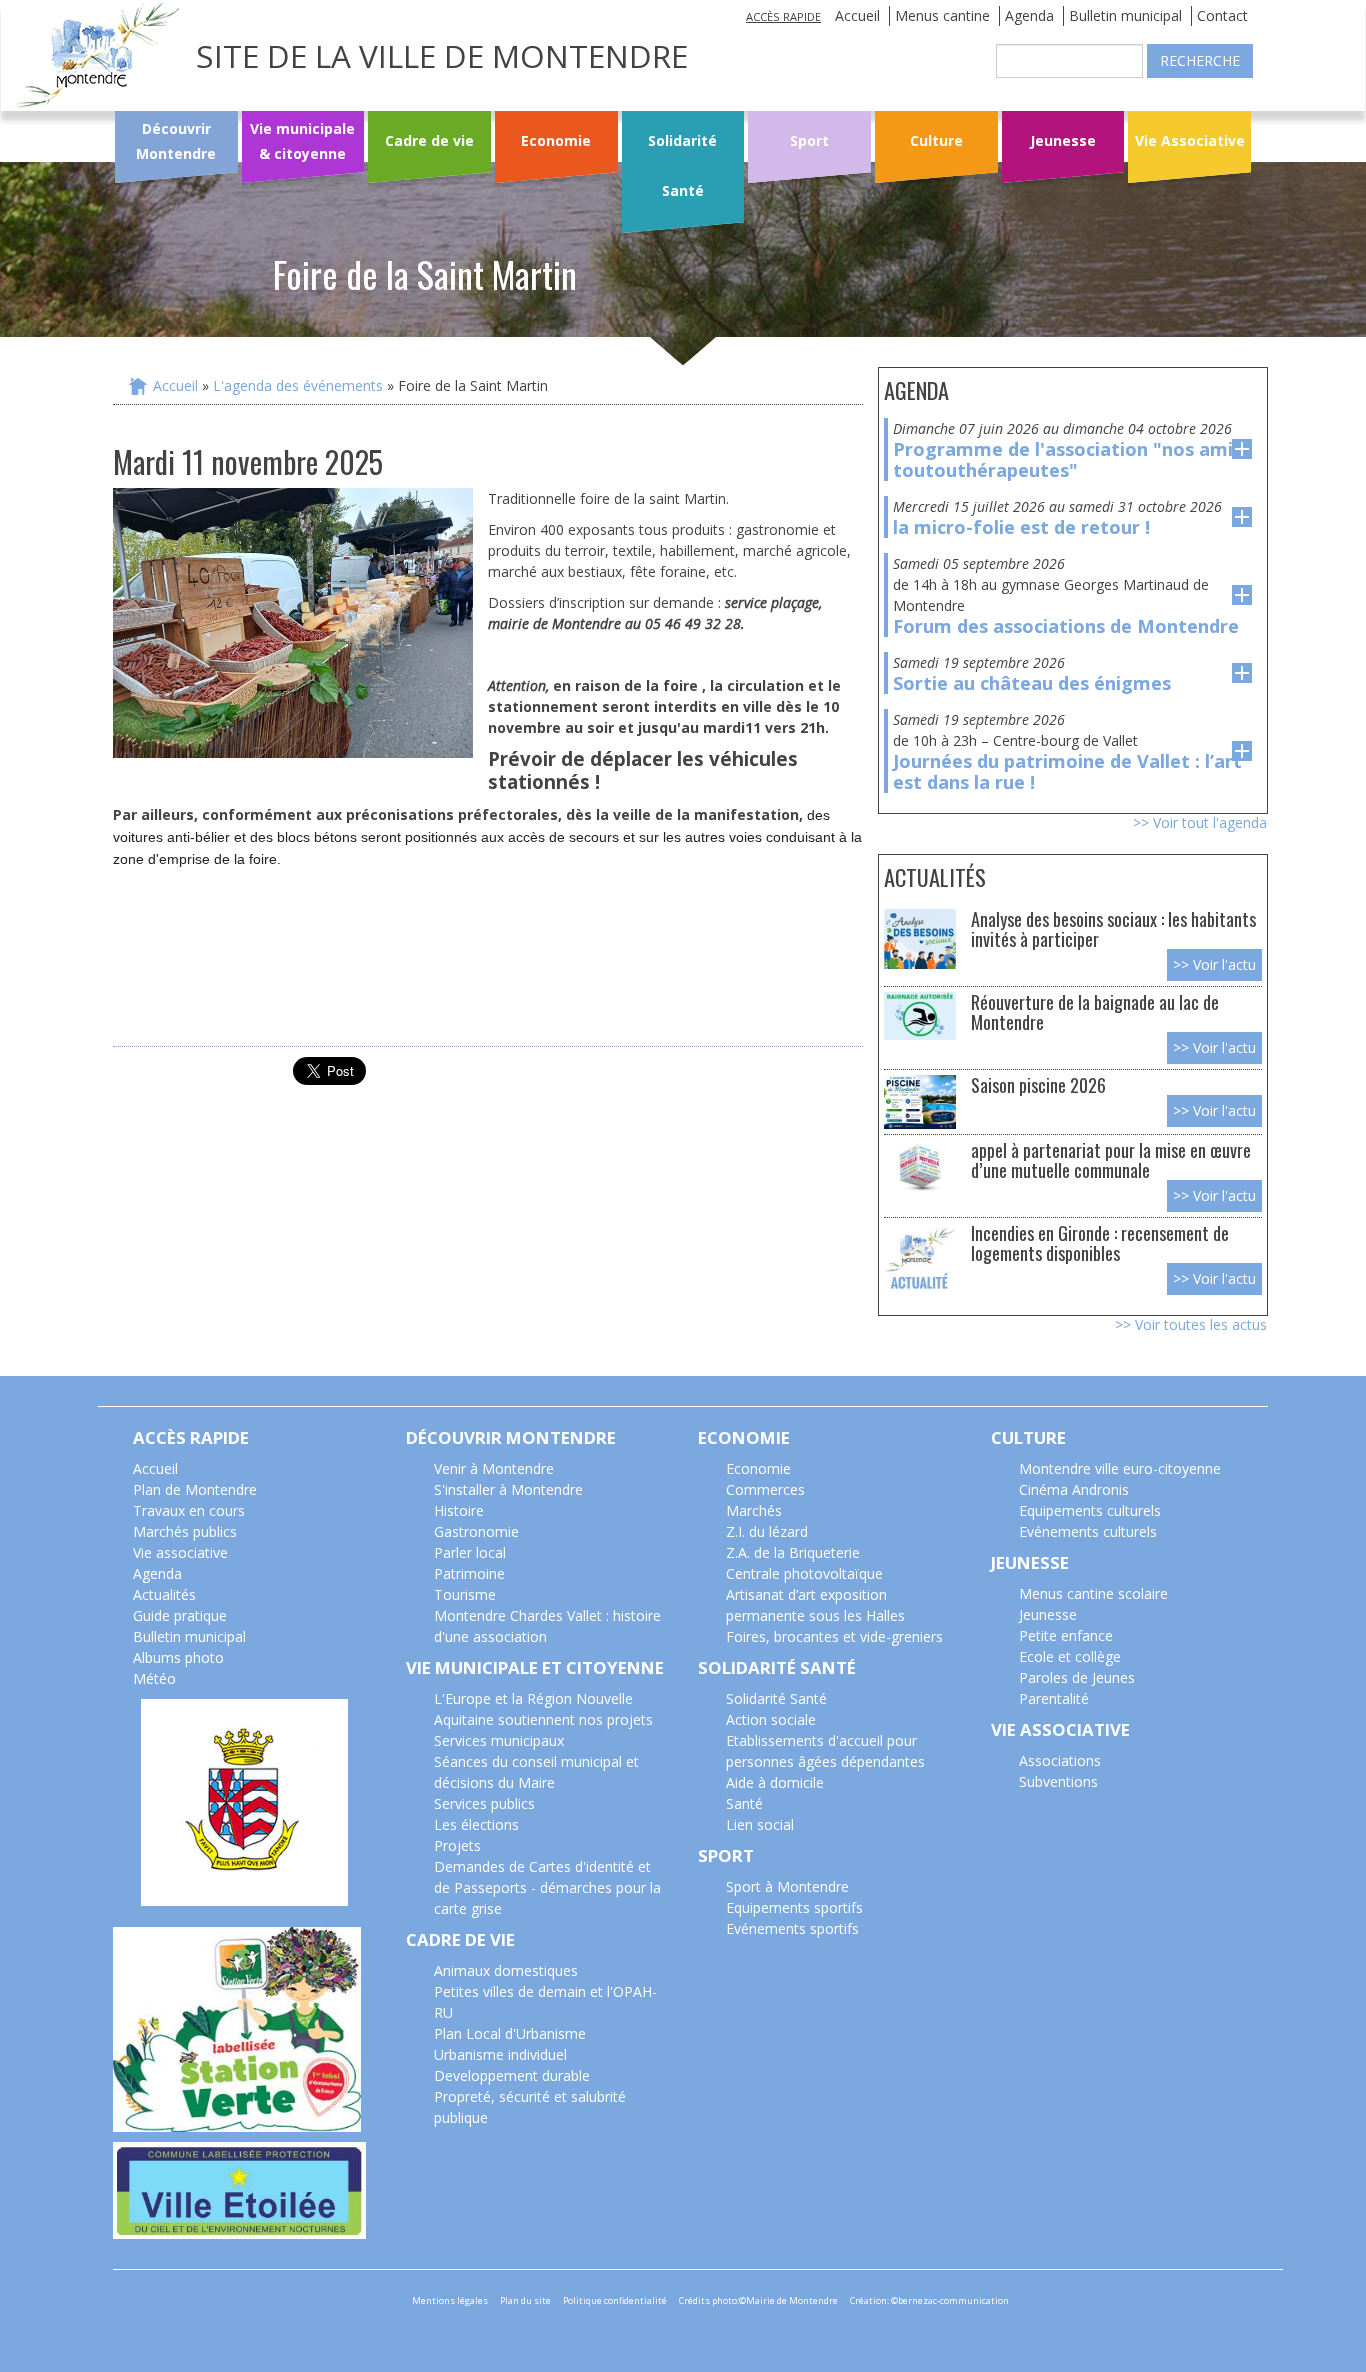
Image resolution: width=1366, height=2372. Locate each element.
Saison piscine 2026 (1038, 1084)
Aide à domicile (775, 1782)
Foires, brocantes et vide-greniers (834, 1636)
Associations (1060, 1760)
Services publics (484, 1803)
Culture (936, 140)
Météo (154, 1678)
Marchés (754, 1510)
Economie (556, 140)
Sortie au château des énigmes (1032, 683)
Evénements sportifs (792, 1928)
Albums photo (178, 1657)
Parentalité (1054, 1698)
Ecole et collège (1070, 1656)
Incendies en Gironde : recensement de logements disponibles (1100, 1242)
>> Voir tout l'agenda (1200, 822)
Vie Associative (1190, 140)
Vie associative (180, 1552)
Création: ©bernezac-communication (929, 2300)
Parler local (470, 1552)
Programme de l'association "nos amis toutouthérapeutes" (1067, 459)
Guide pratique (180, 1615)
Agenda (1029, 15)
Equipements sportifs (794, 1907)
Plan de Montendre (195, 1489)
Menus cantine (942, 15)
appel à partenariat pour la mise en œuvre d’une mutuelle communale (1111, 1159)
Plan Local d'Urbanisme (510, 2033)
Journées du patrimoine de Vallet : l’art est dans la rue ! (1067, 771)
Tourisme (465, 1594)
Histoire (459, 1510)
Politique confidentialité (615, 2300)
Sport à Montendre (787, 1886)
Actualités (164, 1594)
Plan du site (525, 2300)
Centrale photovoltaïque (804, 1573)
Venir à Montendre (494, 1468)
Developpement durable (512, 2075)
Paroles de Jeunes (1077, 1677)
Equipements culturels (1090, 1510)
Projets (457, 1845)
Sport (809, 140)
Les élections (476, 1824)
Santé (744, 1803)
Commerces (765, 1489)
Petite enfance (1066, 1635)
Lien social (760, 1824)
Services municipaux (499, 1740)
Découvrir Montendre (176, 141)
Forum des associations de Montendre (1066, 626)
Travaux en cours (189, 1510)
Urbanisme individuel (500, 2054)
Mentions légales (450, 2300)
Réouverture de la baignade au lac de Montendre (1095, 1011)
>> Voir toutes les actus (1191, 1324)
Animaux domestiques (506, 1970)
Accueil (857, 15)
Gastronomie (476, 1531)
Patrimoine (469, 1573)
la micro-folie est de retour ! (1021, 527)
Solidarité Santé (682, 165)
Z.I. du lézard (767, 1531)
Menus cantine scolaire (1093, 1593)
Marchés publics (185, 1531)
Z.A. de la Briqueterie (793, 1552)
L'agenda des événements (298, 385)
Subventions (1058, 1781)
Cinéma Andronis (1074, 1489)
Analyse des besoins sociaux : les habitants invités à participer (1113, 928)
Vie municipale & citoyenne (302, 141)
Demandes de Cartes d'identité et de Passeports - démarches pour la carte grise (547, 1887)
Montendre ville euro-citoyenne (1120, 1468)
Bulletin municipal (1125, 15)
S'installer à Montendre (508, 1489)
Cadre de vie (429, 140)
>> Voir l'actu (1214, 964)
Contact (1222, 15)
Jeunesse (1063, 140)
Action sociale (771, 1719)
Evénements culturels (1088, 1531)
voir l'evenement (1242, 449)
